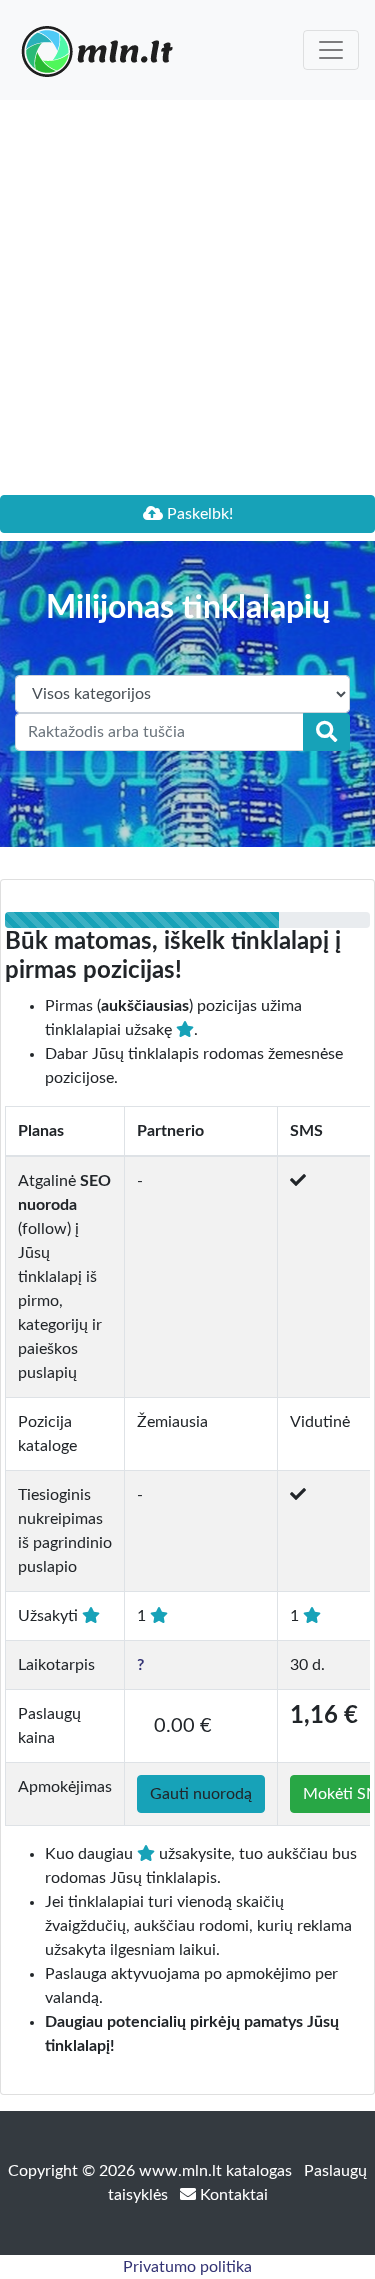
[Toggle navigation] (331, 50)
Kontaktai (232, 2195)
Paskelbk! (198, 514)
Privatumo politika (187, 2267)
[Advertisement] (187, 297)
